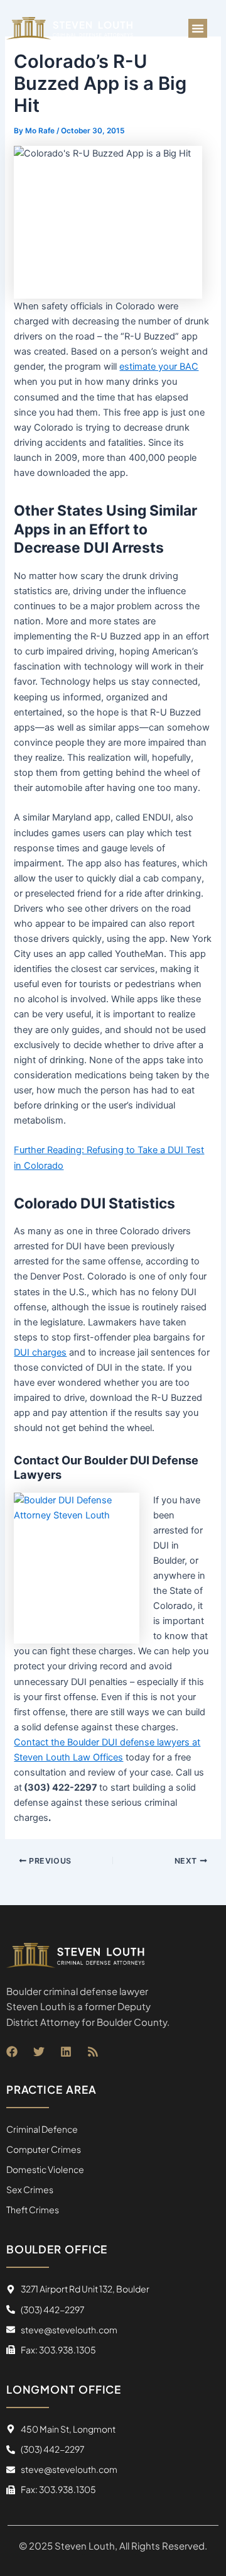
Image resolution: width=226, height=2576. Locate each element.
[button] (198, 28)
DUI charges (40, 1352)
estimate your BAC (159, 367)
